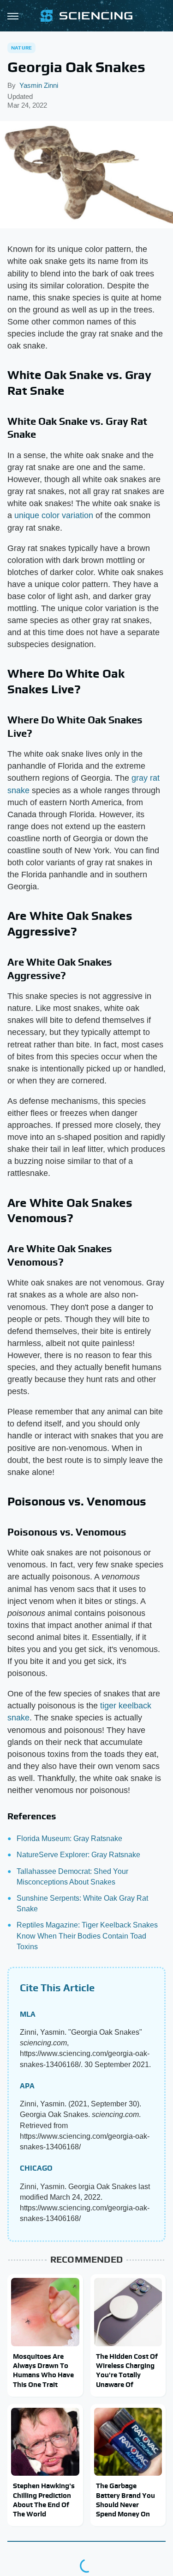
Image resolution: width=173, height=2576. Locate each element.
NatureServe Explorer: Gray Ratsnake (78, 1855)
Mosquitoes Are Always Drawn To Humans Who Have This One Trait (43, 2370)
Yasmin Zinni (39, 85)
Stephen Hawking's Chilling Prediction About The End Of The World (44, 2500)
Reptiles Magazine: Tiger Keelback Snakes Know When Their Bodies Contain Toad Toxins (87, 1936)
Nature (21, 48)
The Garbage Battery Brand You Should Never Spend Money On (125, 2500)
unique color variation (54, 515)
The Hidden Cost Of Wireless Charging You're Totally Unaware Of (127, 2370)
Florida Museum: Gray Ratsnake (69, 1839)
